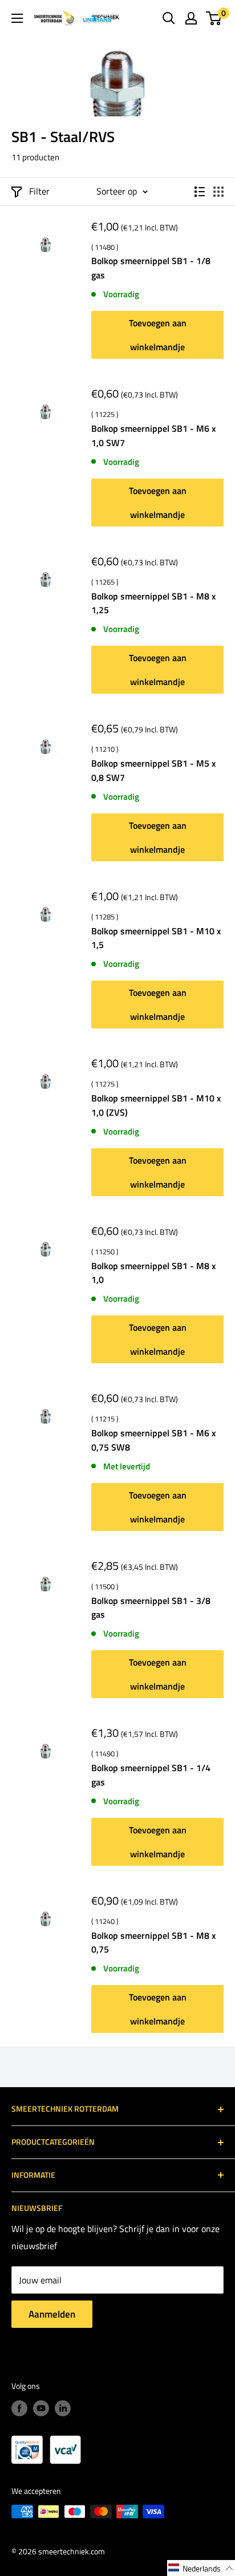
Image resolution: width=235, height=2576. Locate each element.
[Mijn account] (191, 18)
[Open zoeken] (169, 18)
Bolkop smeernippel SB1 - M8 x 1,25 (153, 603)
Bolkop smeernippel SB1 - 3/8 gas (151, 1608)
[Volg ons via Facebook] (19, 2408)
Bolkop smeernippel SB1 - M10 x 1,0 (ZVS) (156, 1105)
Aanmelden (52, 2314)
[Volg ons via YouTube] (41, 2408)
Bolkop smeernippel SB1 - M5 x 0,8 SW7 (153, 770)
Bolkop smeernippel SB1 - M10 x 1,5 (156, 938)
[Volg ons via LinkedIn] (63, 2408)
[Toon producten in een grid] (218, 192)
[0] (214, 18)
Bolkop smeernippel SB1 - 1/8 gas (151, 268)
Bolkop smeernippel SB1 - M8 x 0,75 (153, 1943)
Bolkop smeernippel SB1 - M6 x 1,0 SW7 (153, 436)
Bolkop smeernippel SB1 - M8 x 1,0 (153, 1273)
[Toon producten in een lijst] (200, 192)
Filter (39, 191)
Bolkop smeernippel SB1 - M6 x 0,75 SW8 (153, 1440)
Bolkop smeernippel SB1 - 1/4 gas (151, 1775)
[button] (201, 2568)
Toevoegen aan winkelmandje (158, 335)
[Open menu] (17, 18)
